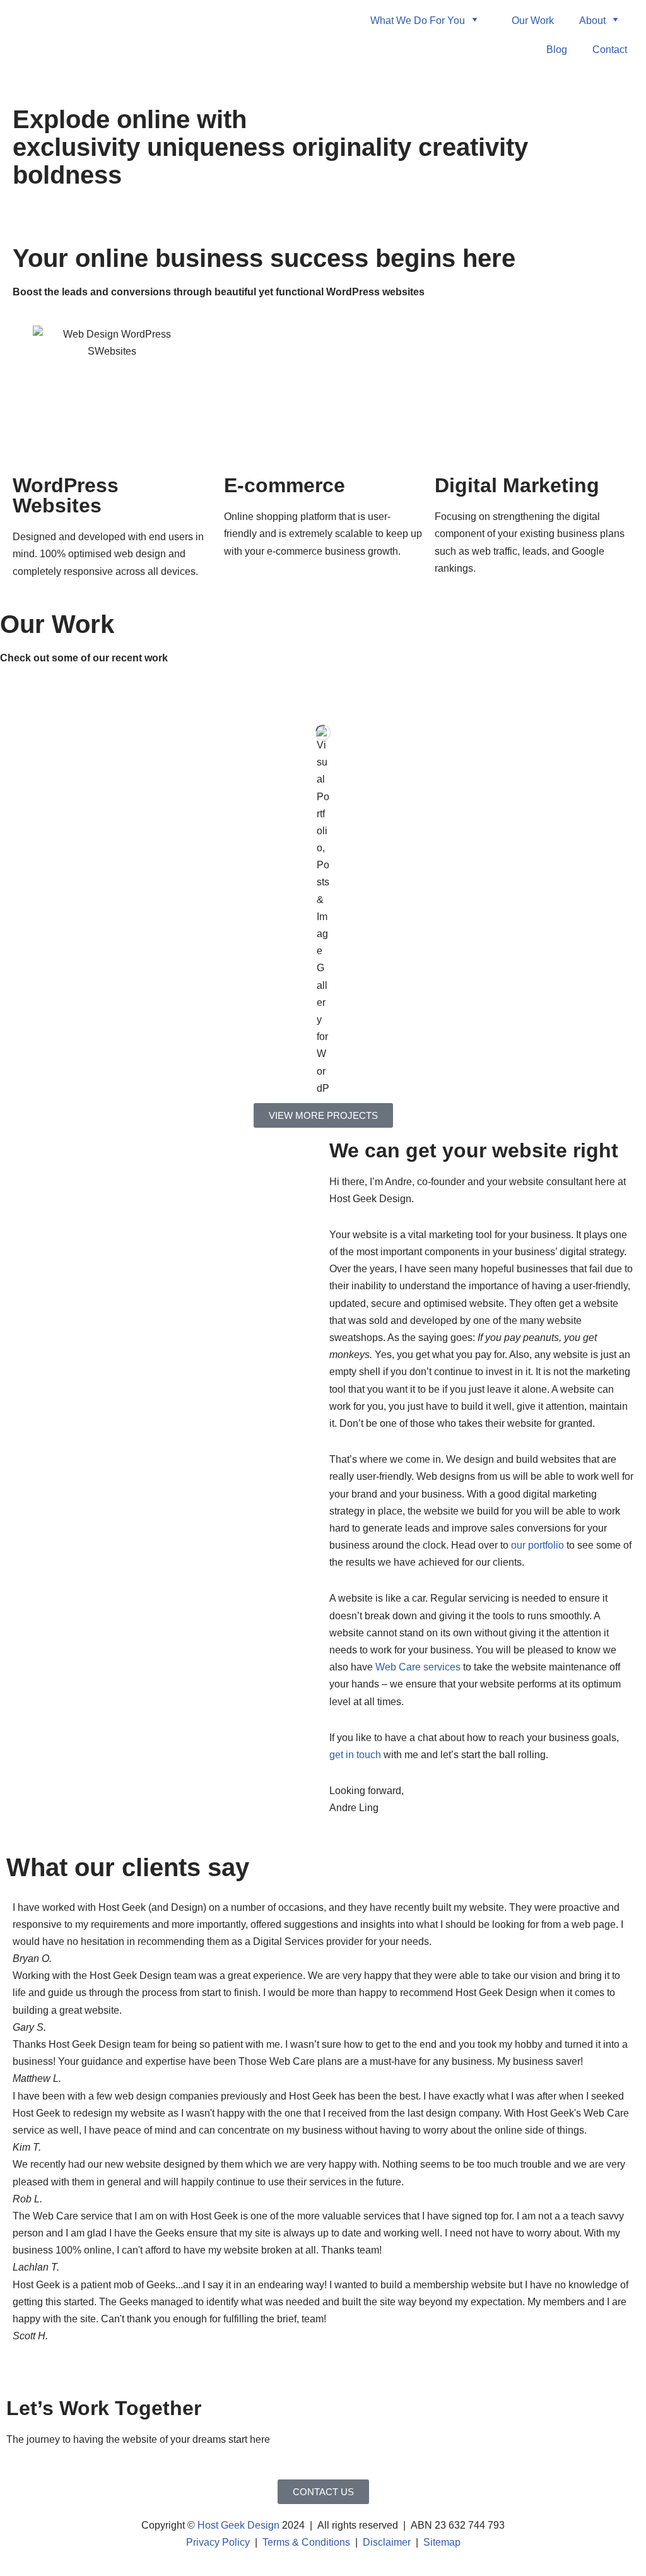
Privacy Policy (218, 2542)
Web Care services (418, 1667)
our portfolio (537, 1545)
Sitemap (442, 2542)
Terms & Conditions (306, 2542)
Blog (557, 50)
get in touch (355, 1755)
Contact (610, 50)
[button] (323, 2353)
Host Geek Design (238, 2525)
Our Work (533, 21)
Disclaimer (387, 2542)
